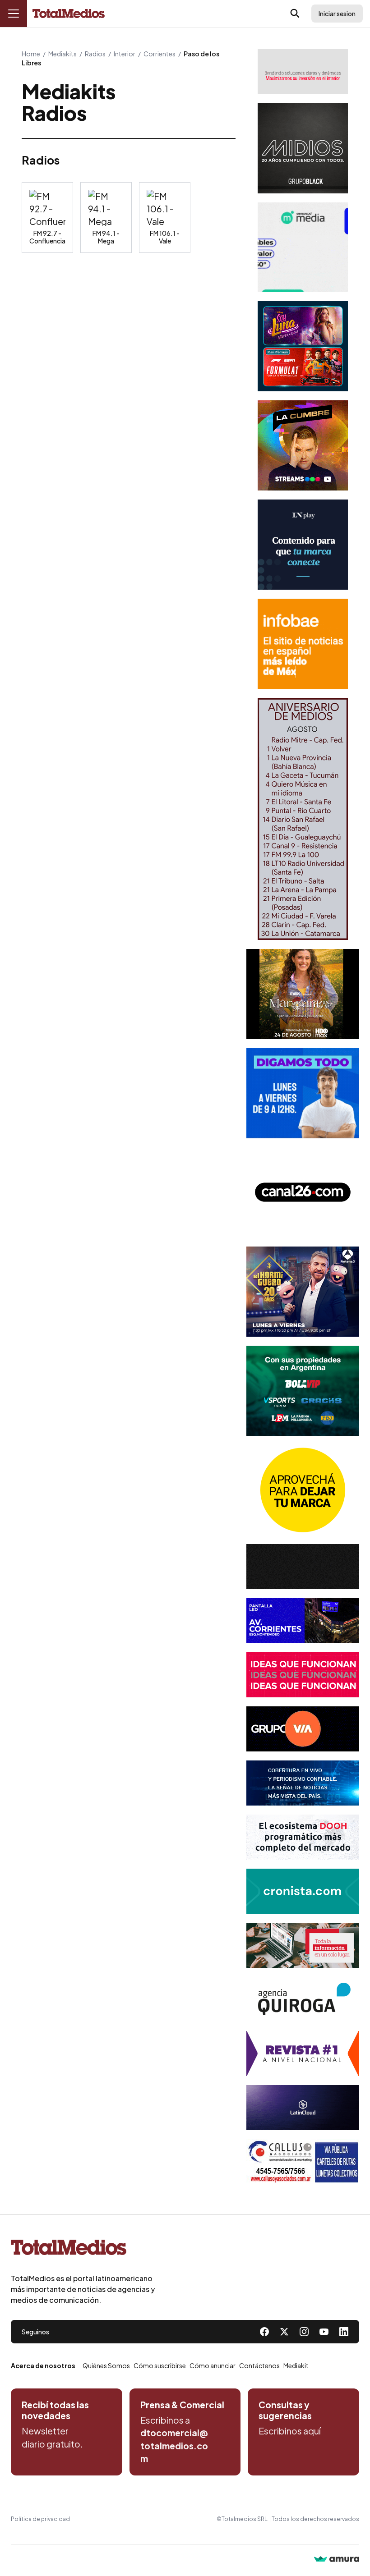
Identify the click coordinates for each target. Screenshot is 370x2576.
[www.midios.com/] (303, 148)
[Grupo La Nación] (303, 545)
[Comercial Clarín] (303, 1945)
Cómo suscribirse (160, 2365)
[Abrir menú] (14, 14)
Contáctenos (259, 2365)
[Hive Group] (303, 1567)
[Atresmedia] (303, 1292)
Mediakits (62, 54)
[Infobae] (303, 644)
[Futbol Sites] (303, 1391)
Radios (95, 54)
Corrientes (160, 54)
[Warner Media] (303, 994)
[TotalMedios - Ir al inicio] (69, 14)
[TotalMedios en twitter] (284, 2332)
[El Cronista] (303, 1891)
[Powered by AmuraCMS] (337, 2560)
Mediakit (296, 2365)
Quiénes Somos (106, 2365)
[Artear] (303, 1783)
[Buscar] (295, 14)
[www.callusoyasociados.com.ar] (303, 2162)
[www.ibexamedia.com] (303, 1621)
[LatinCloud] (303, 2108)
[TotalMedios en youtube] (324, 2332)
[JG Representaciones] (303, 1490)
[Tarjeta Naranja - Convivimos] (303, 2053)
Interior (125, 54)
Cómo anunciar (213, 2365)
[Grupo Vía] (303, 1729)
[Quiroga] (303, 1999)
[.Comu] (303, 1093)
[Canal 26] (303, 1192)
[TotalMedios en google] (304, 2332)
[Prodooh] (303, 1837)
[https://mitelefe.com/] (303, 445)
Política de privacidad (40, 2519)
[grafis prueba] (303, 72)
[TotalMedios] (83, 2249)
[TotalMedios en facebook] (264, 2332)
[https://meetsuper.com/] (303, 1675)
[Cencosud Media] (303, 247)
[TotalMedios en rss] (344, 2332)
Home (31, 54)
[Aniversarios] (303, 819)
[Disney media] (303, 346)
